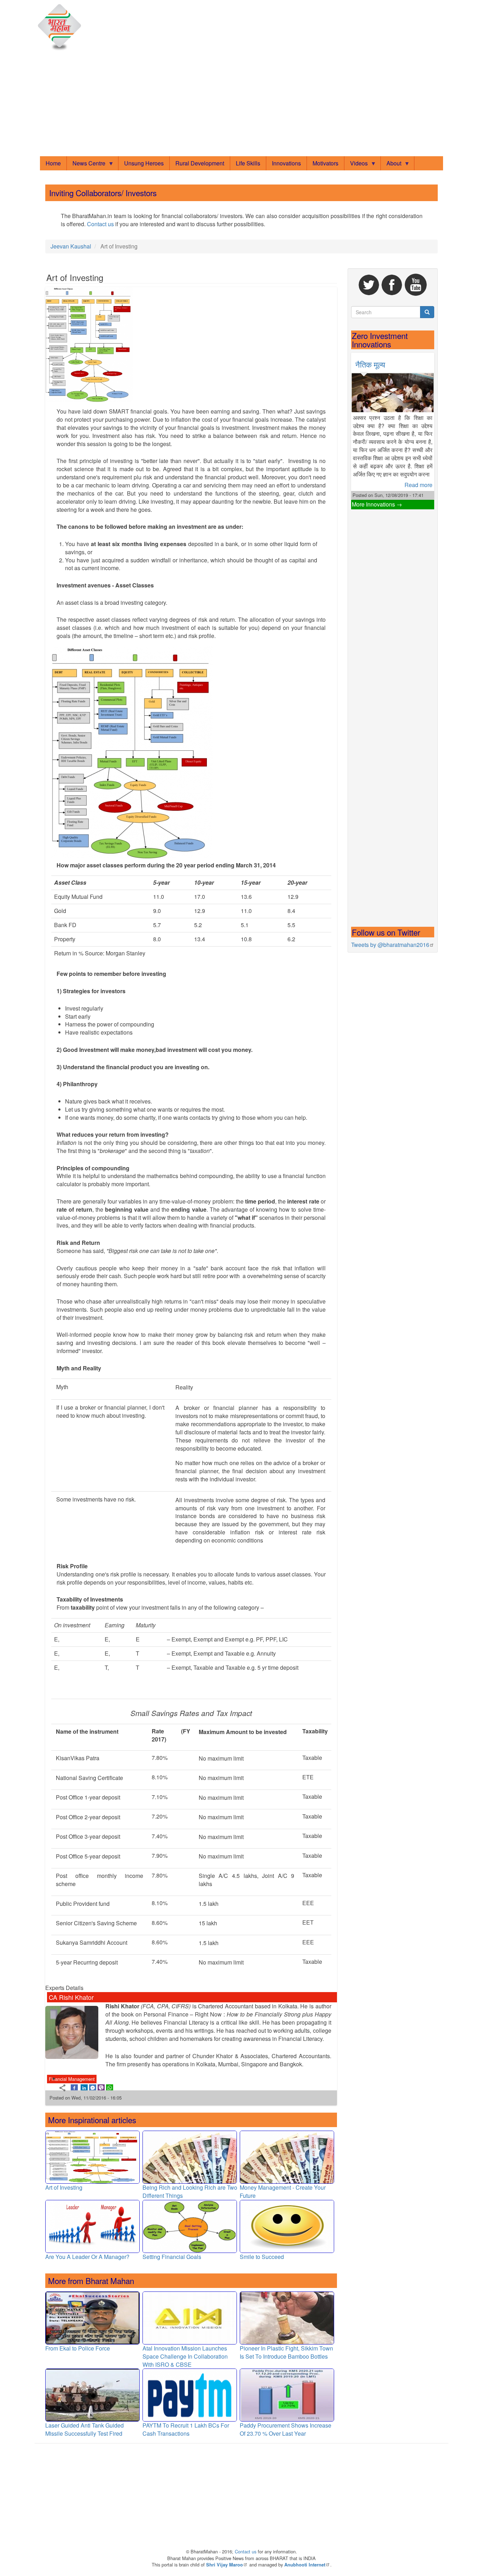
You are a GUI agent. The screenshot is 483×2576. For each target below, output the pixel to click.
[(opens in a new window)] (74, 2087)
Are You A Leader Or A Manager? (87, 2257)
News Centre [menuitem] (86, 165)
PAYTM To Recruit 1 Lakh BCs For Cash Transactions (186, 2429)
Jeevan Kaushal (71, 246)
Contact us (100, 224)
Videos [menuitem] (356, 165)
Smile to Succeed (262, 2257)
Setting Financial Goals (172, 2257)
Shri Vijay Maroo (225, 2565)
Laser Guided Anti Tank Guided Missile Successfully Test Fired (85, 2429)
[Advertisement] (241, 105)
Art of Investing (64, 2187)
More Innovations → (377, 504)
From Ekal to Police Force (78, 2348)
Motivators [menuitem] (325, 163)
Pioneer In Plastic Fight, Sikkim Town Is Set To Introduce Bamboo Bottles (286, 2352)
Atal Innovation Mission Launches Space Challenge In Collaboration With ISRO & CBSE (185, 2356)
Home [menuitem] (53, 163)
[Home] (61, 28)
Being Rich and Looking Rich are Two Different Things (190, 2191)
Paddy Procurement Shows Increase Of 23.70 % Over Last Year (286, 2429)
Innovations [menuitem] (286, 163)
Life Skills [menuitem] (248, 163)
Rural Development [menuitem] (200, 163)
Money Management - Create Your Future (283, 2191)
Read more (418, 485)
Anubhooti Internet (305, 2565)
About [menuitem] (391, 165)
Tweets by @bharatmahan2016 (390, 945)
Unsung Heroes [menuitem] (144, 163)
